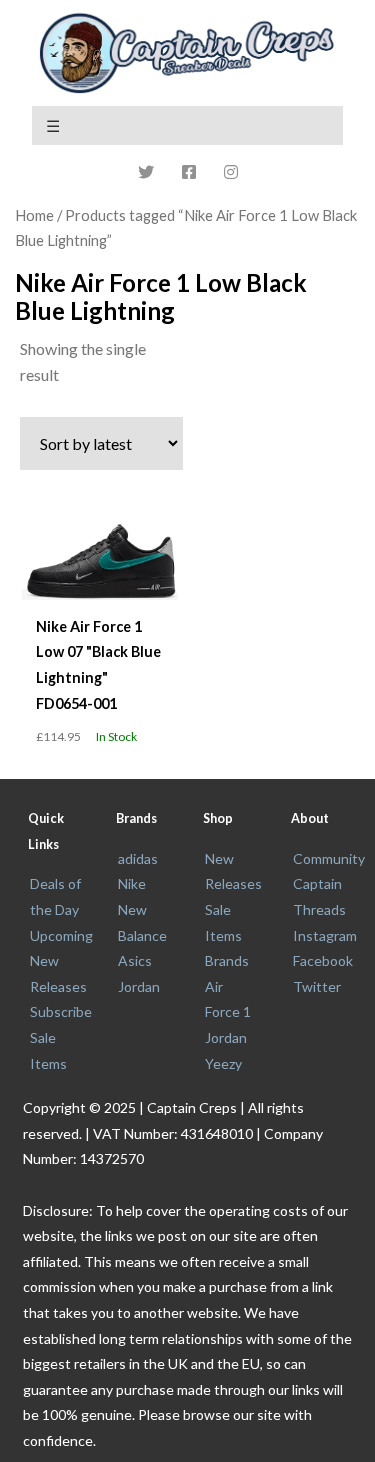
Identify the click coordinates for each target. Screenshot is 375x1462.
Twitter (317, 986)
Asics (135, 960)
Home (34, 215)
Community (329, 858)
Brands (227, 960)
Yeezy (223, 1063)
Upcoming (61, 935)
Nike (132, 883)
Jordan (139, 986)
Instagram (325, 935)
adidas (138, 858)
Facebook (323, 960)
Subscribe (61, 1011)
